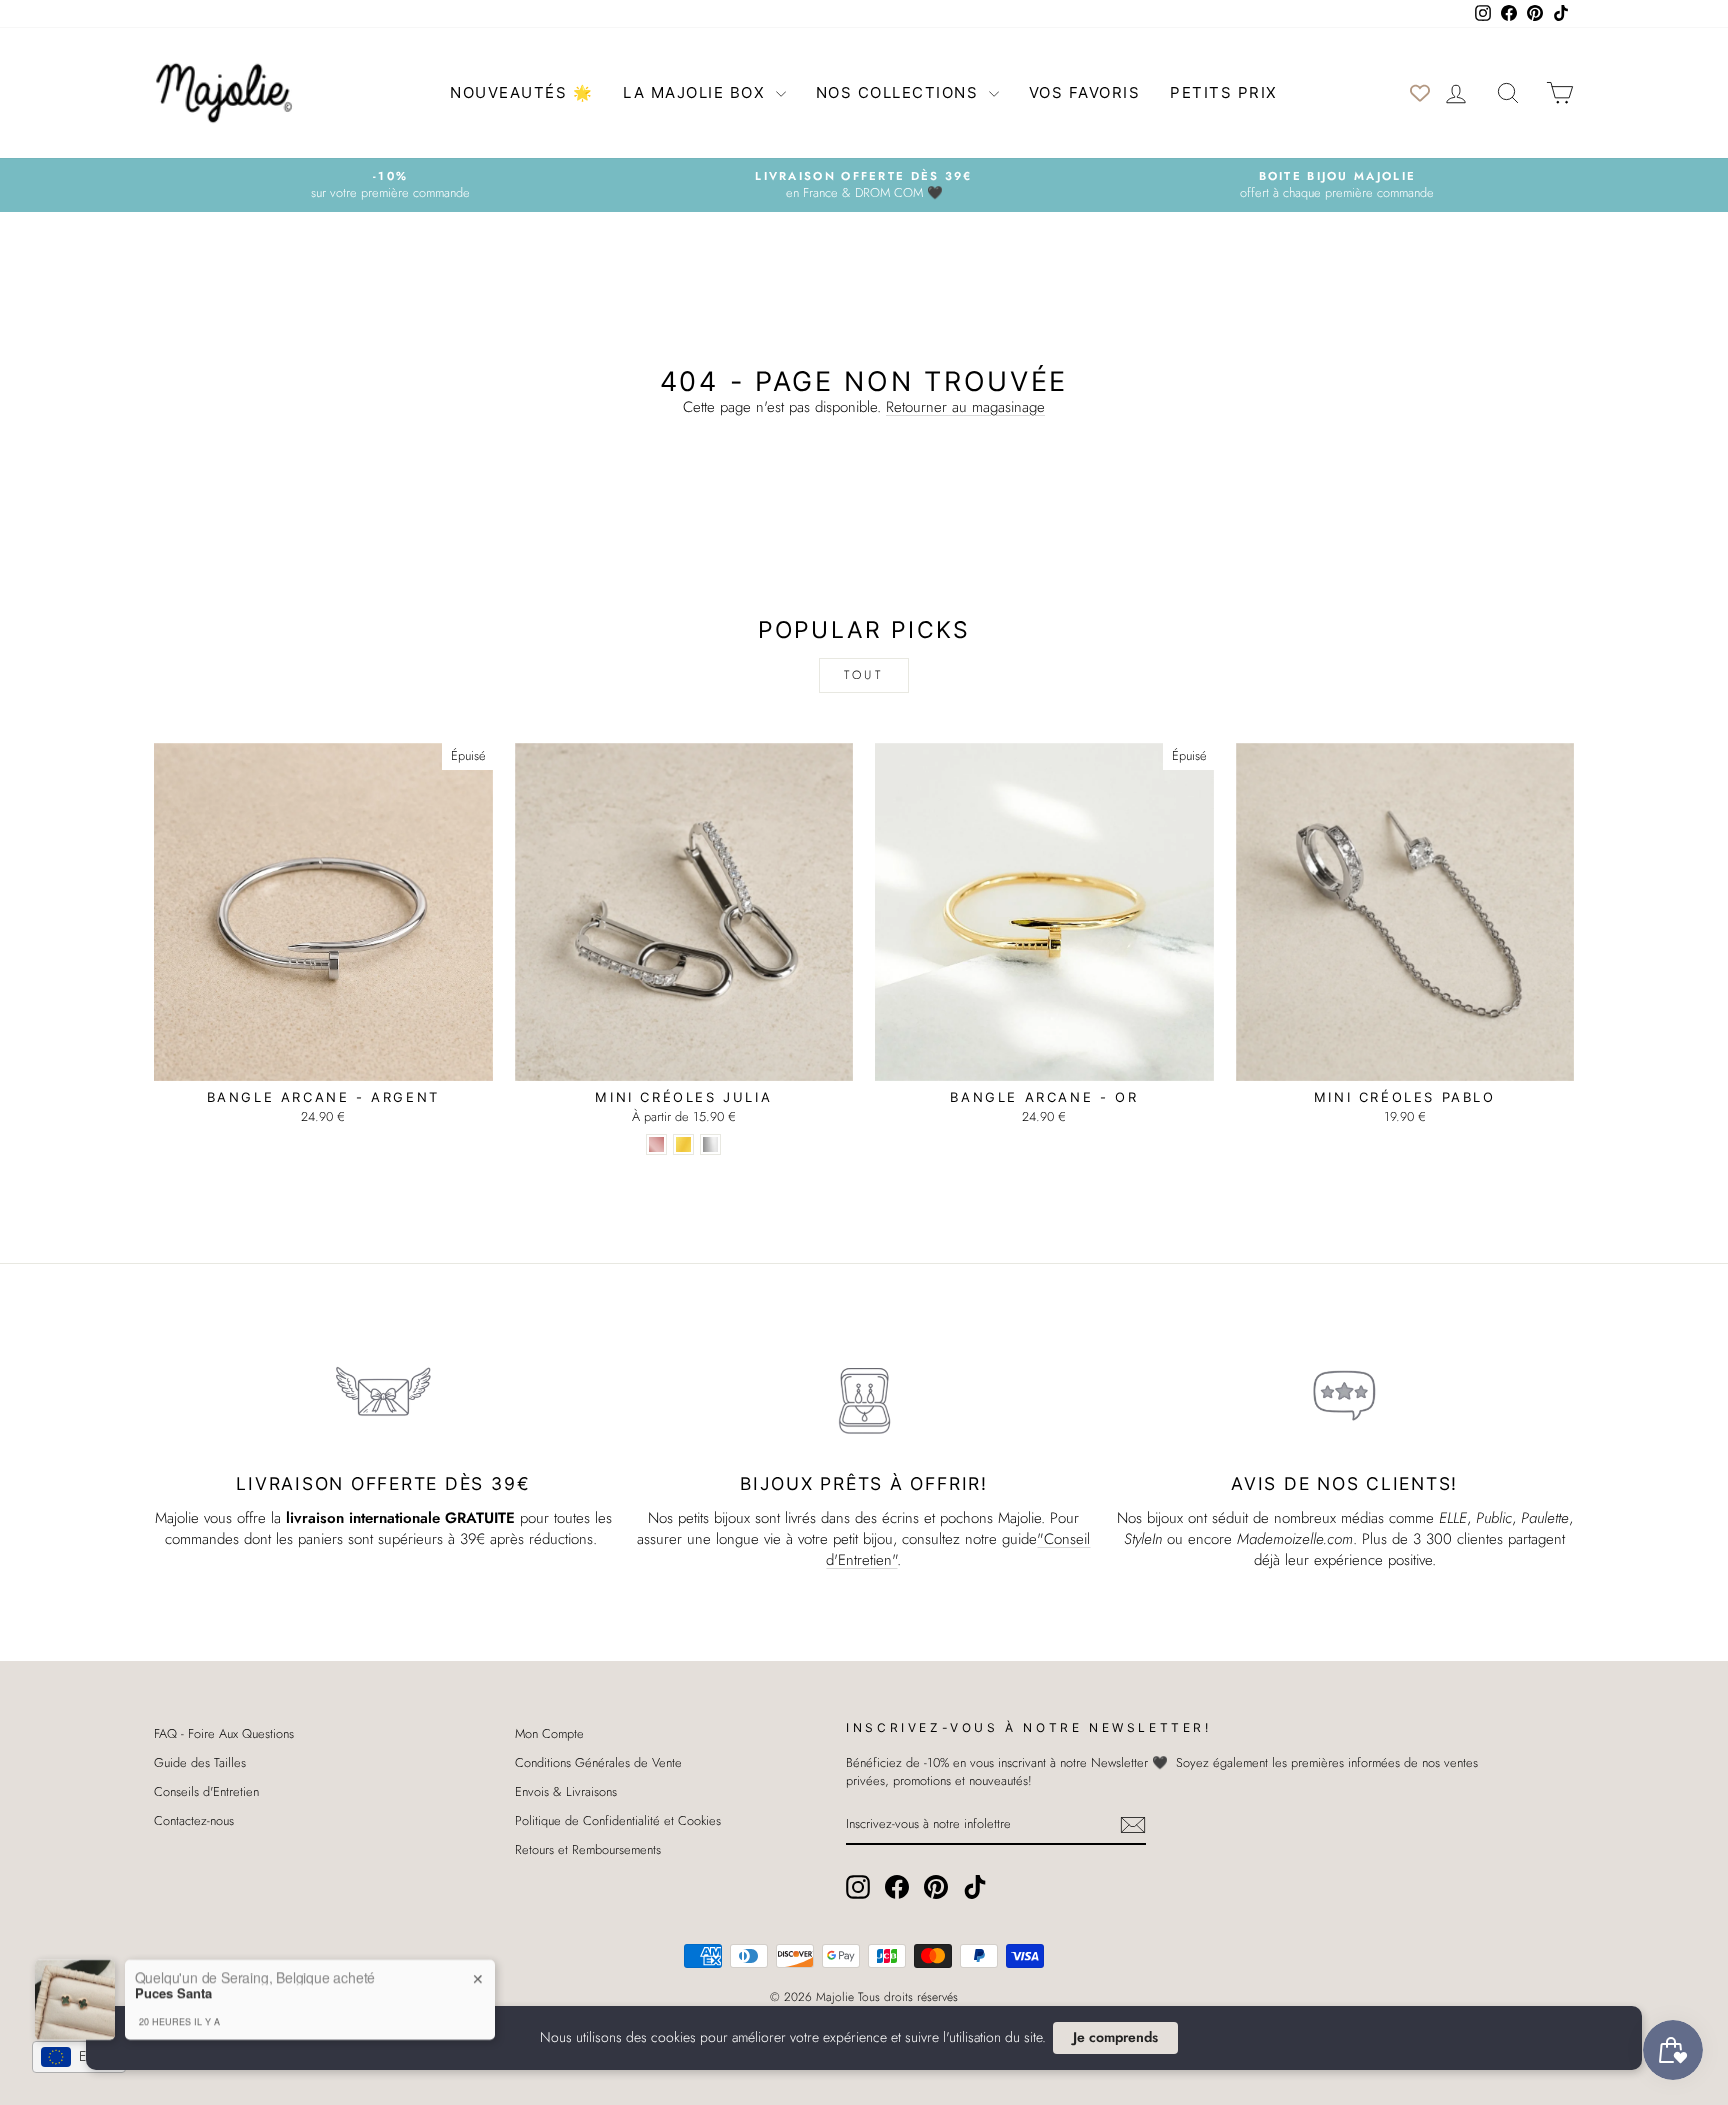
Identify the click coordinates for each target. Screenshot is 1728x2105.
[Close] (1044, 898)
